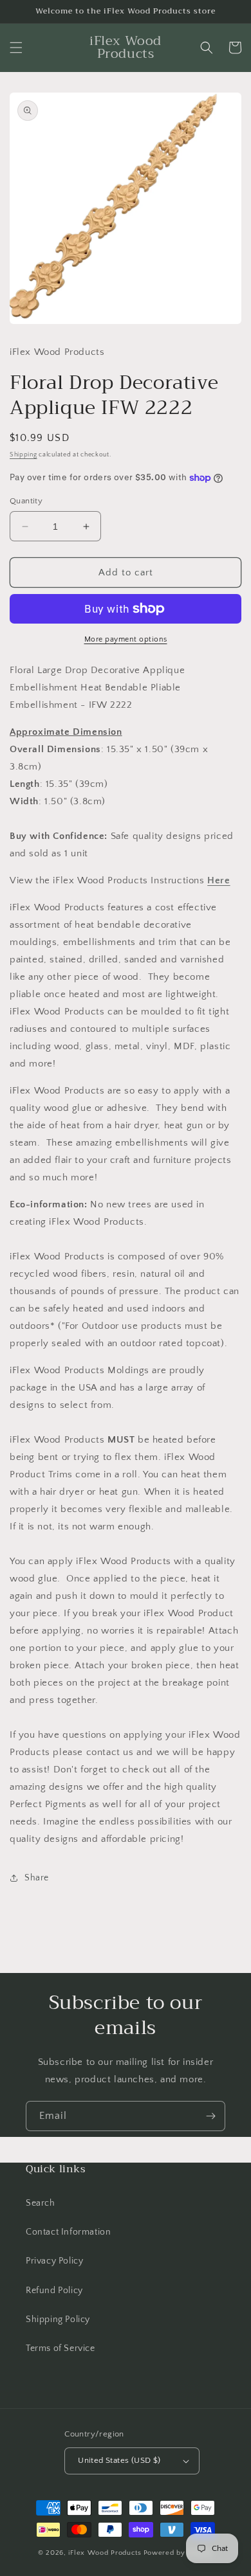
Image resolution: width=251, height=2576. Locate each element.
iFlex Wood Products (105, 2553)
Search (41, 2203)
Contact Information (68, 2232)
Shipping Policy (58, 2319)
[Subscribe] (210, 2116)
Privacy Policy (54, 2261)
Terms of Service (60, 2348)
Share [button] (37, 1878)
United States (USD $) (119, 2460)
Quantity (26, 501)
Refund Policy (54, 2291)
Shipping (23, 455)
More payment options (126, 639)
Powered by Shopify (179, 2553)
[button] (16, 48)
